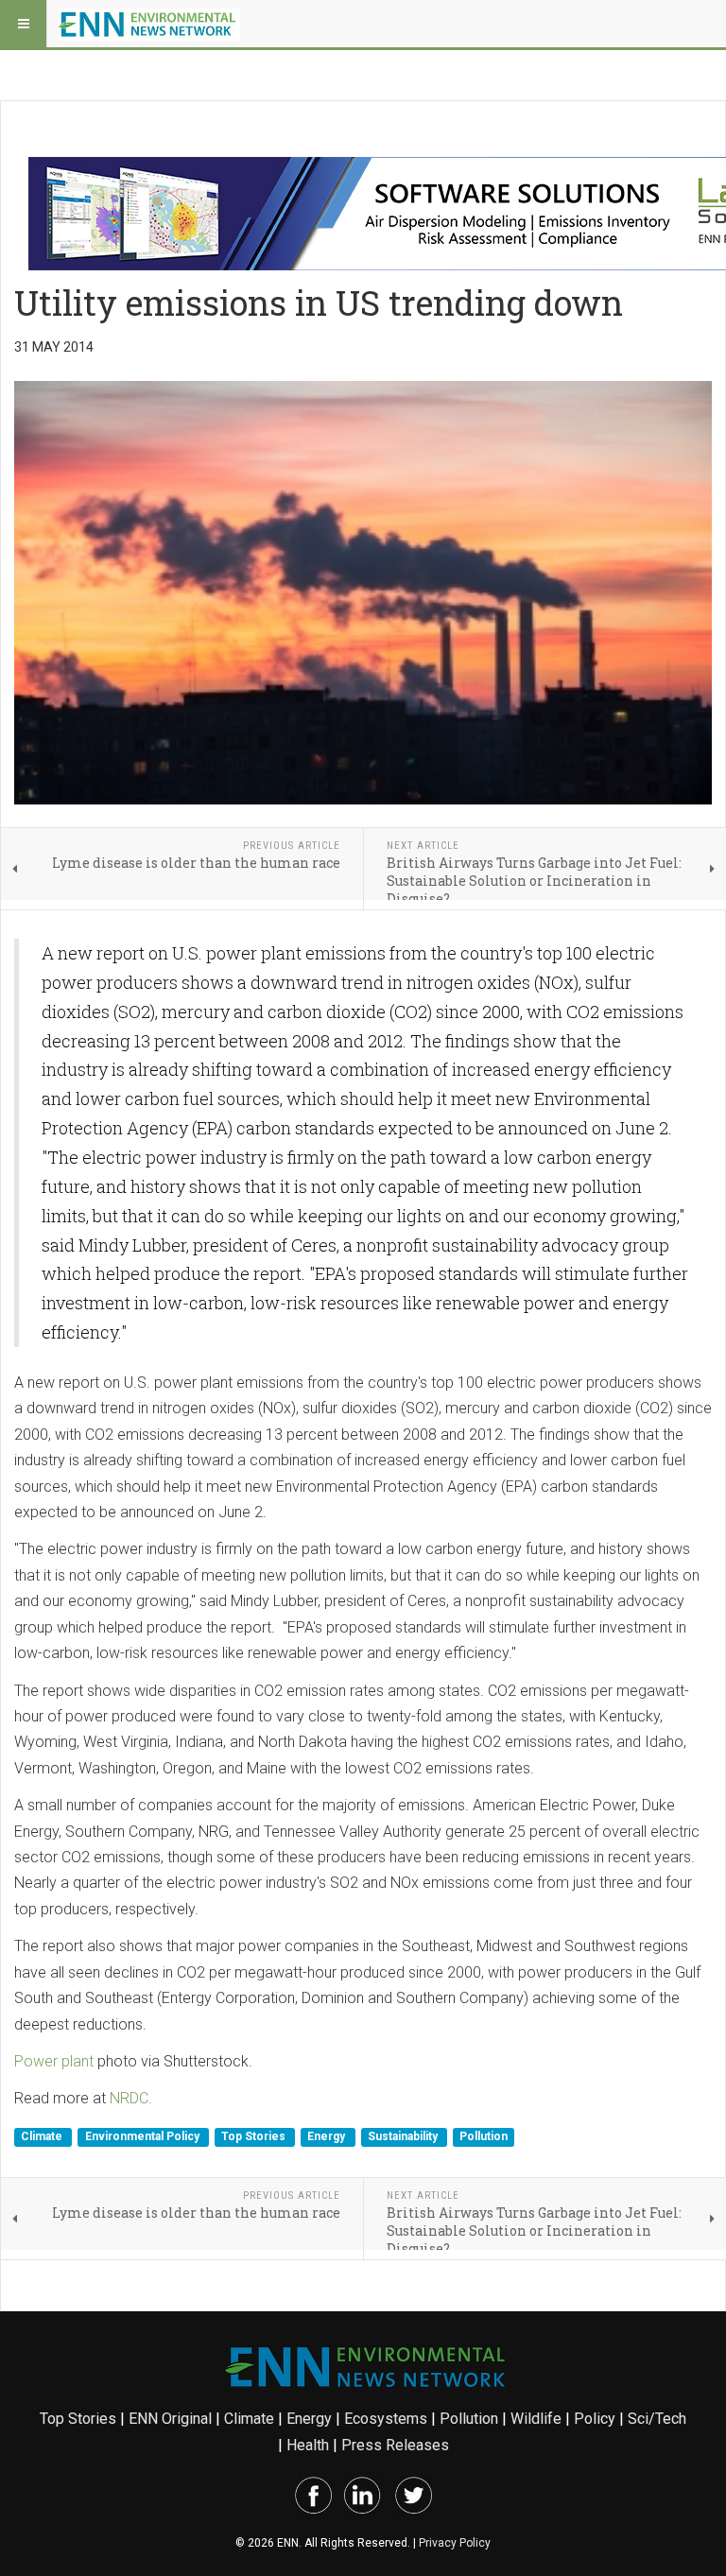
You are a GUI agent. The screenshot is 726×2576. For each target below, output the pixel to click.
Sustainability (404, 2137)
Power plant (54, 2061)
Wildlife (536, 2419)
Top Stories (255, 2137)
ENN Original (170, 2419)
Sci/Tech (657, 2419)
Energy (328, 2137)
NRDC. (131, 2098)
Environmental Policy (144, 2137)
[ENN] (149, 24)
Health (308, 2445)
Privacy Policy (455, 2543)
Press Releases (395, 2445)
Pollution (484, 2137)
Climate (43, 2137)
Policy (595, 2419)
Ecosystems (386, 2419)
